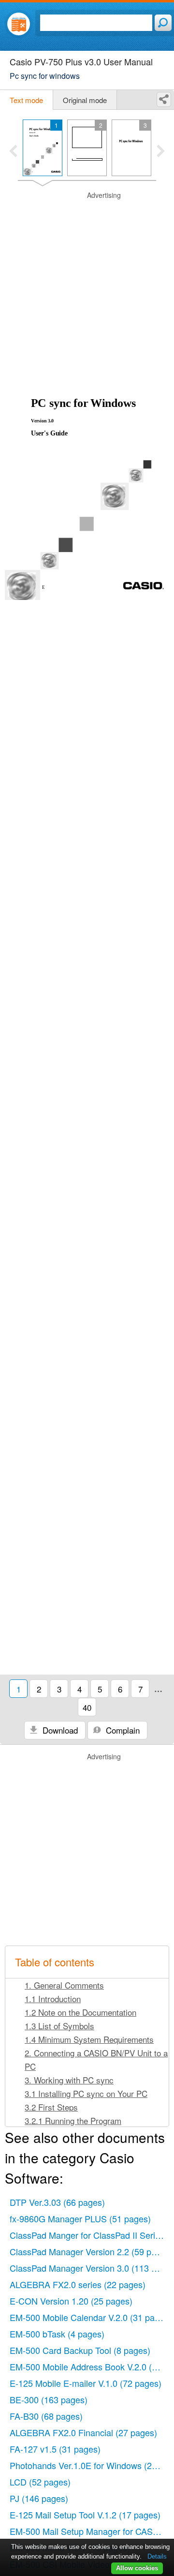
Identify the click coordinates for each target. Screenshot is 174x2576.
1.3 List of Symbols (59, 2026)
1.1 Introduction (53, 1999)
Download (59, 1730)
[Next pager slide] (161, 152)
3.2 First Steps (51, 2107)
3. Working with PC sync (69, 2080)
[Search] (163, 23)
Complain (122, 1730)
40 (87, 1707)
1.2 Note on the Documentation (80, 2012)
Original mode (85, 100)
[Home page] (19, 24)
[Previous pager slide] (13, 152)
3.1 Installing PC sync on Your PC (86, 2093)
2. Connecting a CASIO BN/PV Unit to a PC (96, 2059)
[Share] (164, 99)
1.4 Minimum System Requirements (89, 2039)
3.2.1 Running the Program (73, 2120)
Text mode (26, 100)
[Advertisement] (87, 278)
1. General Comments (64, 1985)
